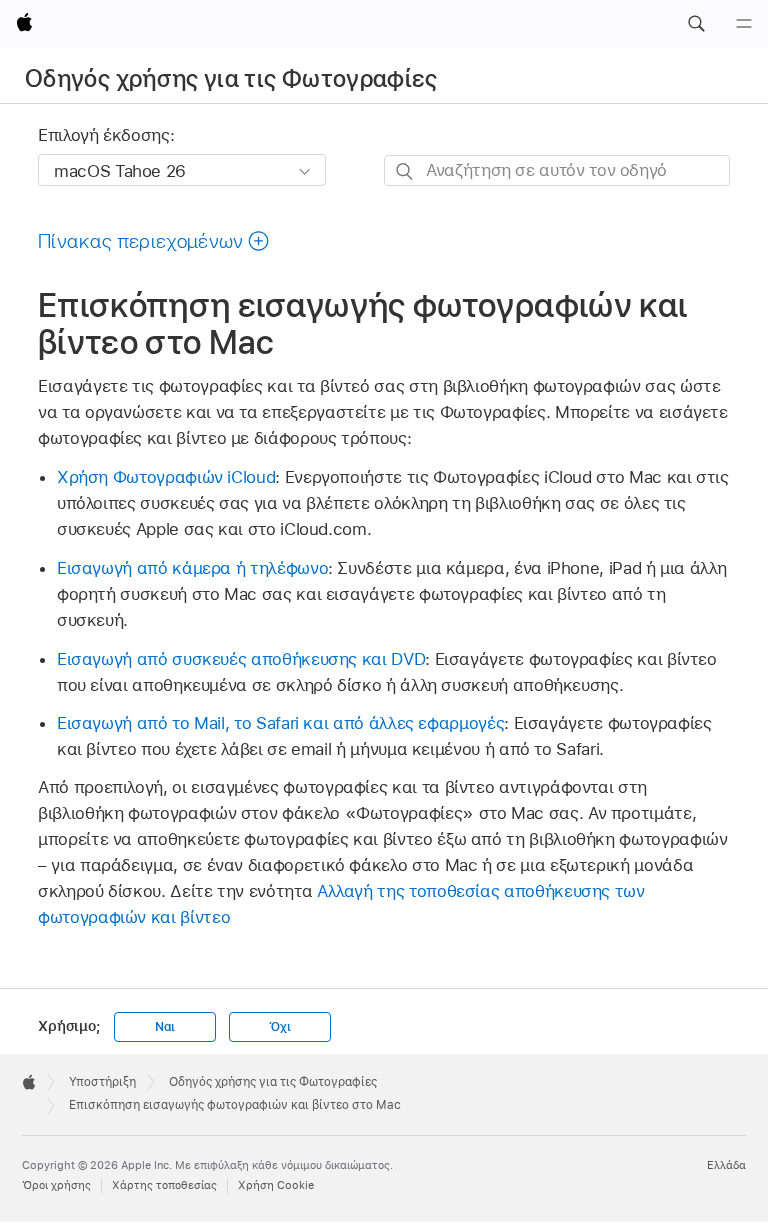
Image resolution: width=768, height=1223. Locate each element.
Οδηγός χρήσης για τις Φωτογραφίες (231, 78)
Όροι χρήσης (56, 1185)
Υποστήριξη (102, 1082)
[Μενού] (744, 24)
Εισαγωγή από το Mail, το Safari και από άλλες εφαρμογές (280, 723)
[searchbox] (557, 170)
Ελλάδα (726, 1165)
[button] (696, 24)
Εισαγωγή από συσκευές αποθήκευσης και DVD (241, 659)
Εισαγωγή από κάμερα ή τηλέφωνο (192, 568)
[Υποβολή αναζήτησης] (405, 171)
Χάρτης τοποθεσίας (164, 1185)
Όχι (279, 1027)
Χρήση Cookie (276, 1185)
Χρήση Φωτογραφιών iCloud (166, 477)
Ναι (165, 1027)
